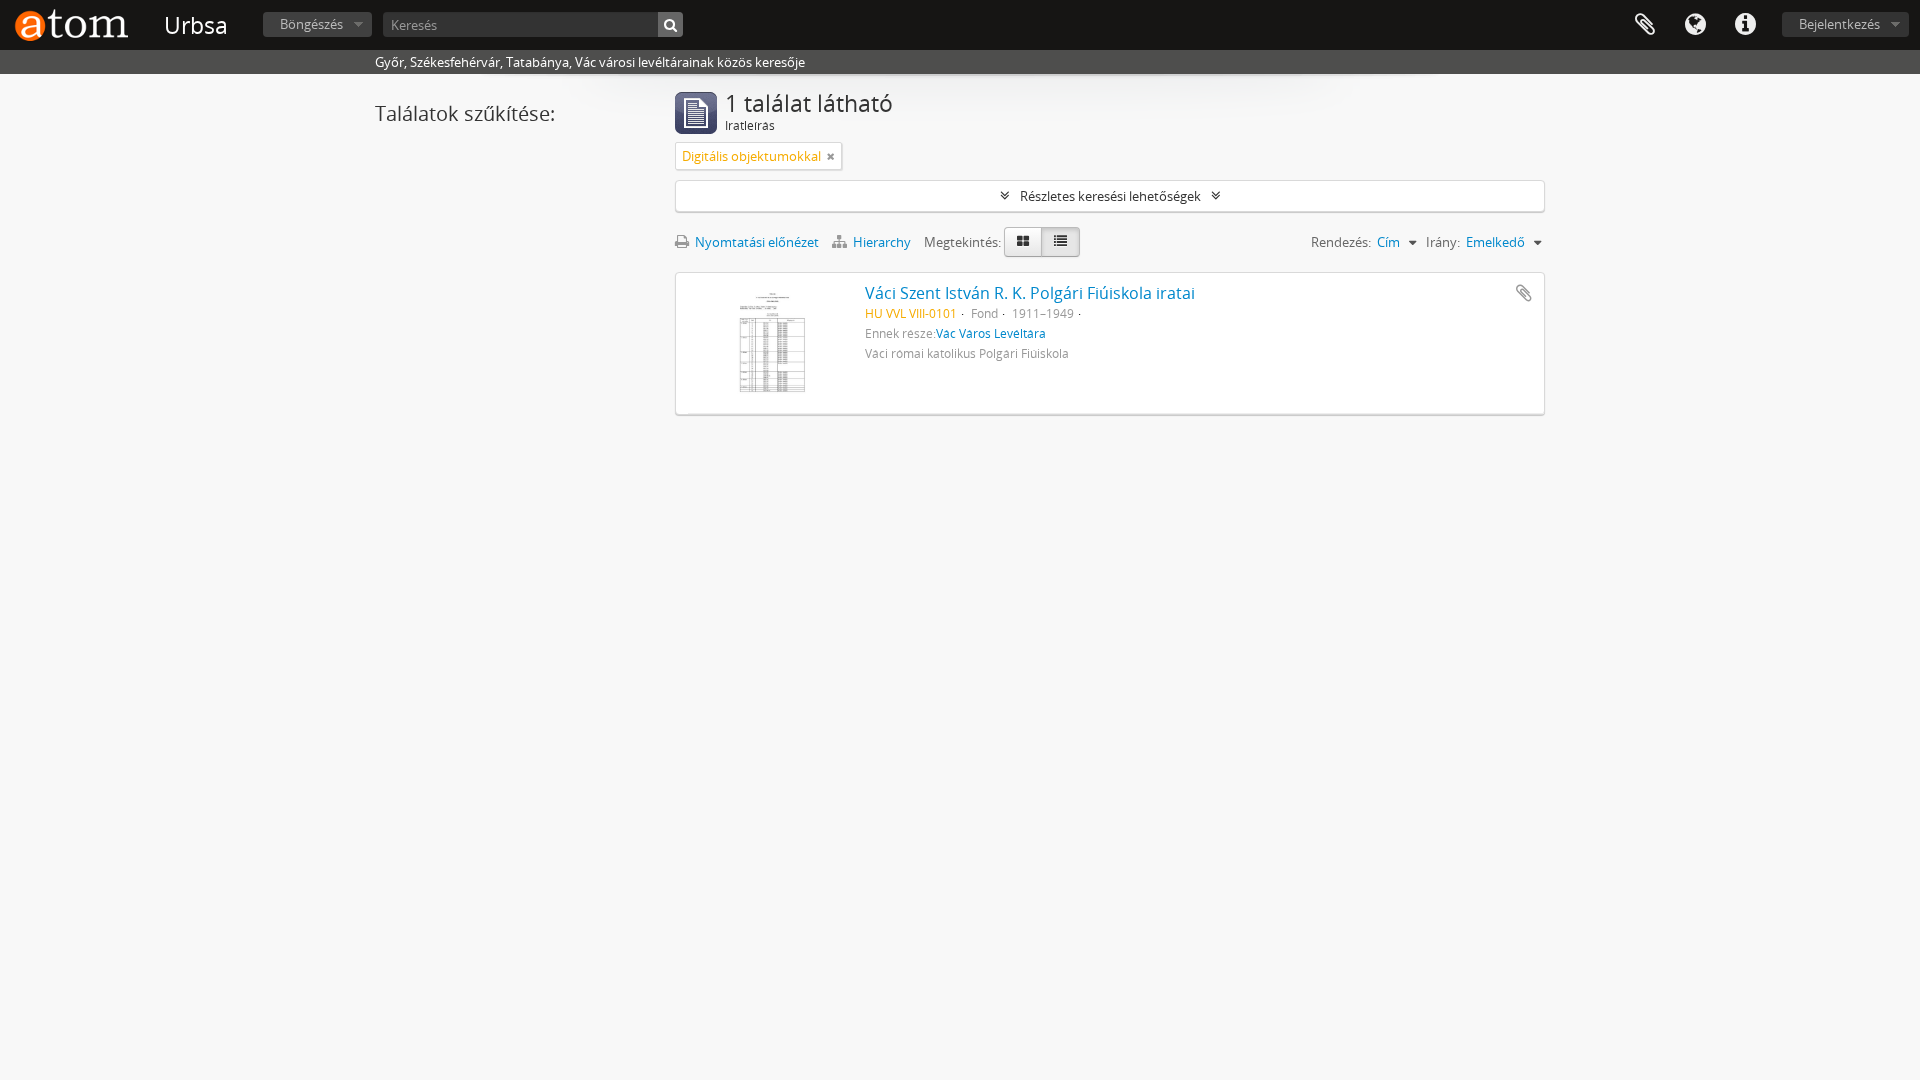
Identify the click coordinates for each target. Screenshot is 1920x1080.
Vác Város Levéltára (991, 333)
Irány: (1443, 242)
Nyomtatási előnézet (755, 242)
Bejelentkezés (1839, 24)
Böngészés (311, 24)
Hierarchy (882, 242)
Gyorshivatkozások (1745, 25)
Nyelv (1695, 25)
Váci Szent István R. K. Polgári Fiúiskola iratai (1030, 293)
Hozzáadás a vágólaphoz (1524, 293)
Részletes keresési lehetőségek (1110, 196)
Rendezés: (1341, 242)
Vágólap (1645, 25)
